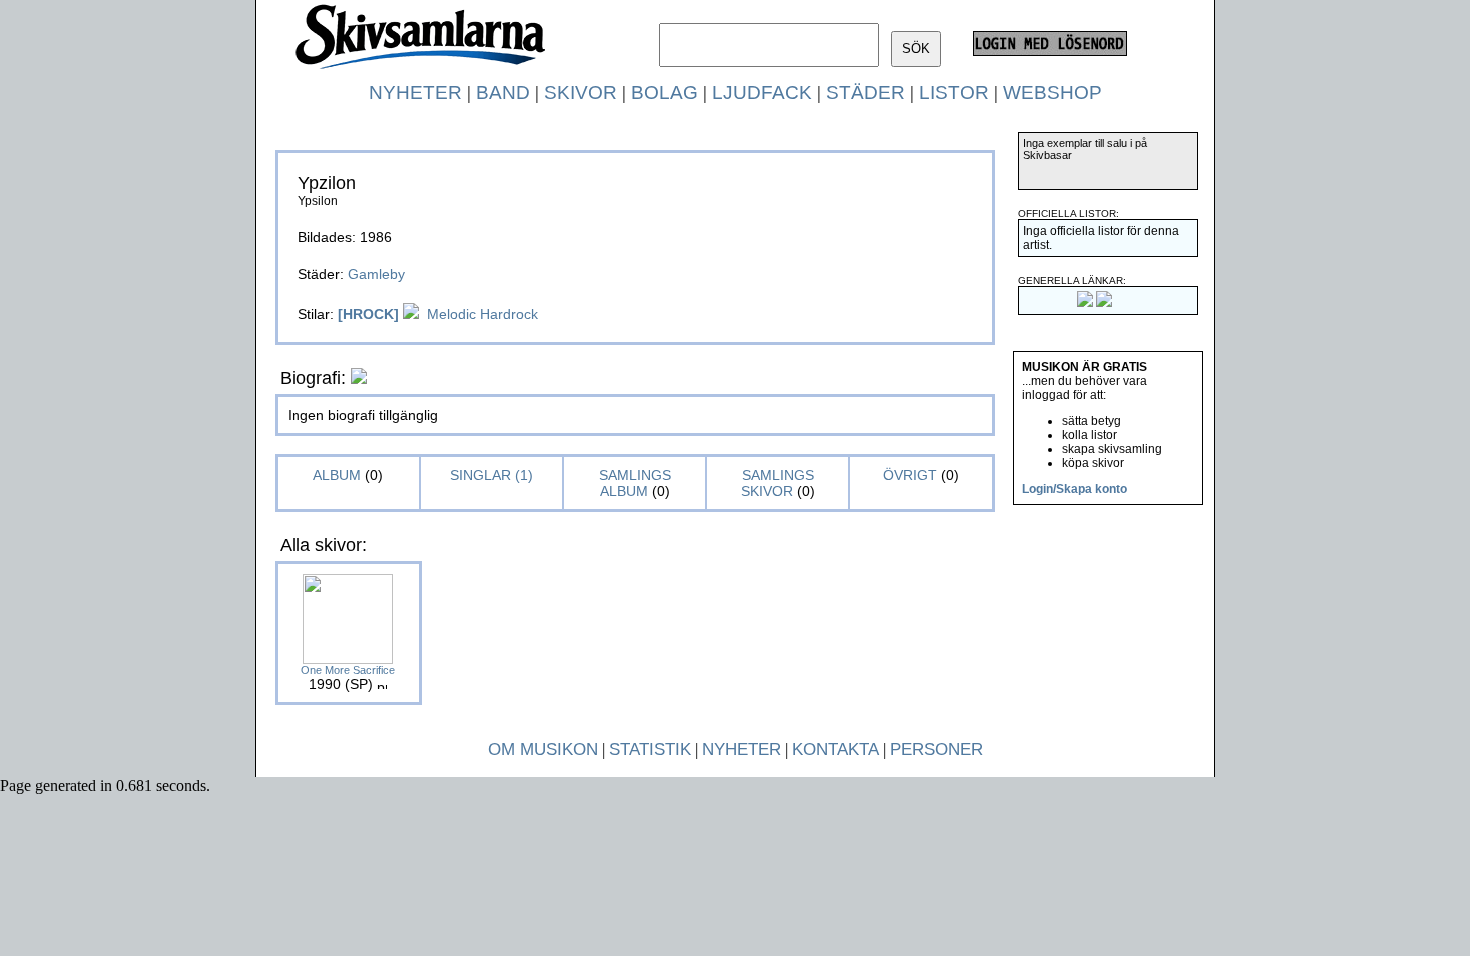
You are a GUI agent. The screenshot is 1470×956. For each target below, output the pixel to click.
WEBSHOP (1052, 92)
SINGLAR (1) (491, 475)
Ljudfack (762, 92)
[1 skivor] (411, 314)
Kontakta (835, 749)
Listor (954, 92)
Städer (865, 92)
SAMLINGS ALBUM (635, 483)
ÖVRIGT (910, 475)
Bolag (664, 92)
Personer (936, 749)
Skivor (580, 92)
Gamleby (376, 274)
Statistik (650, 749)
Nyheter (415, 92)
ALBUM (339, 475)
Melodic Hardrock (482, 314)
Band (503, 92)
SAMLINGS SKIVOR (777, 483)
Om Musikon (543, 749)
